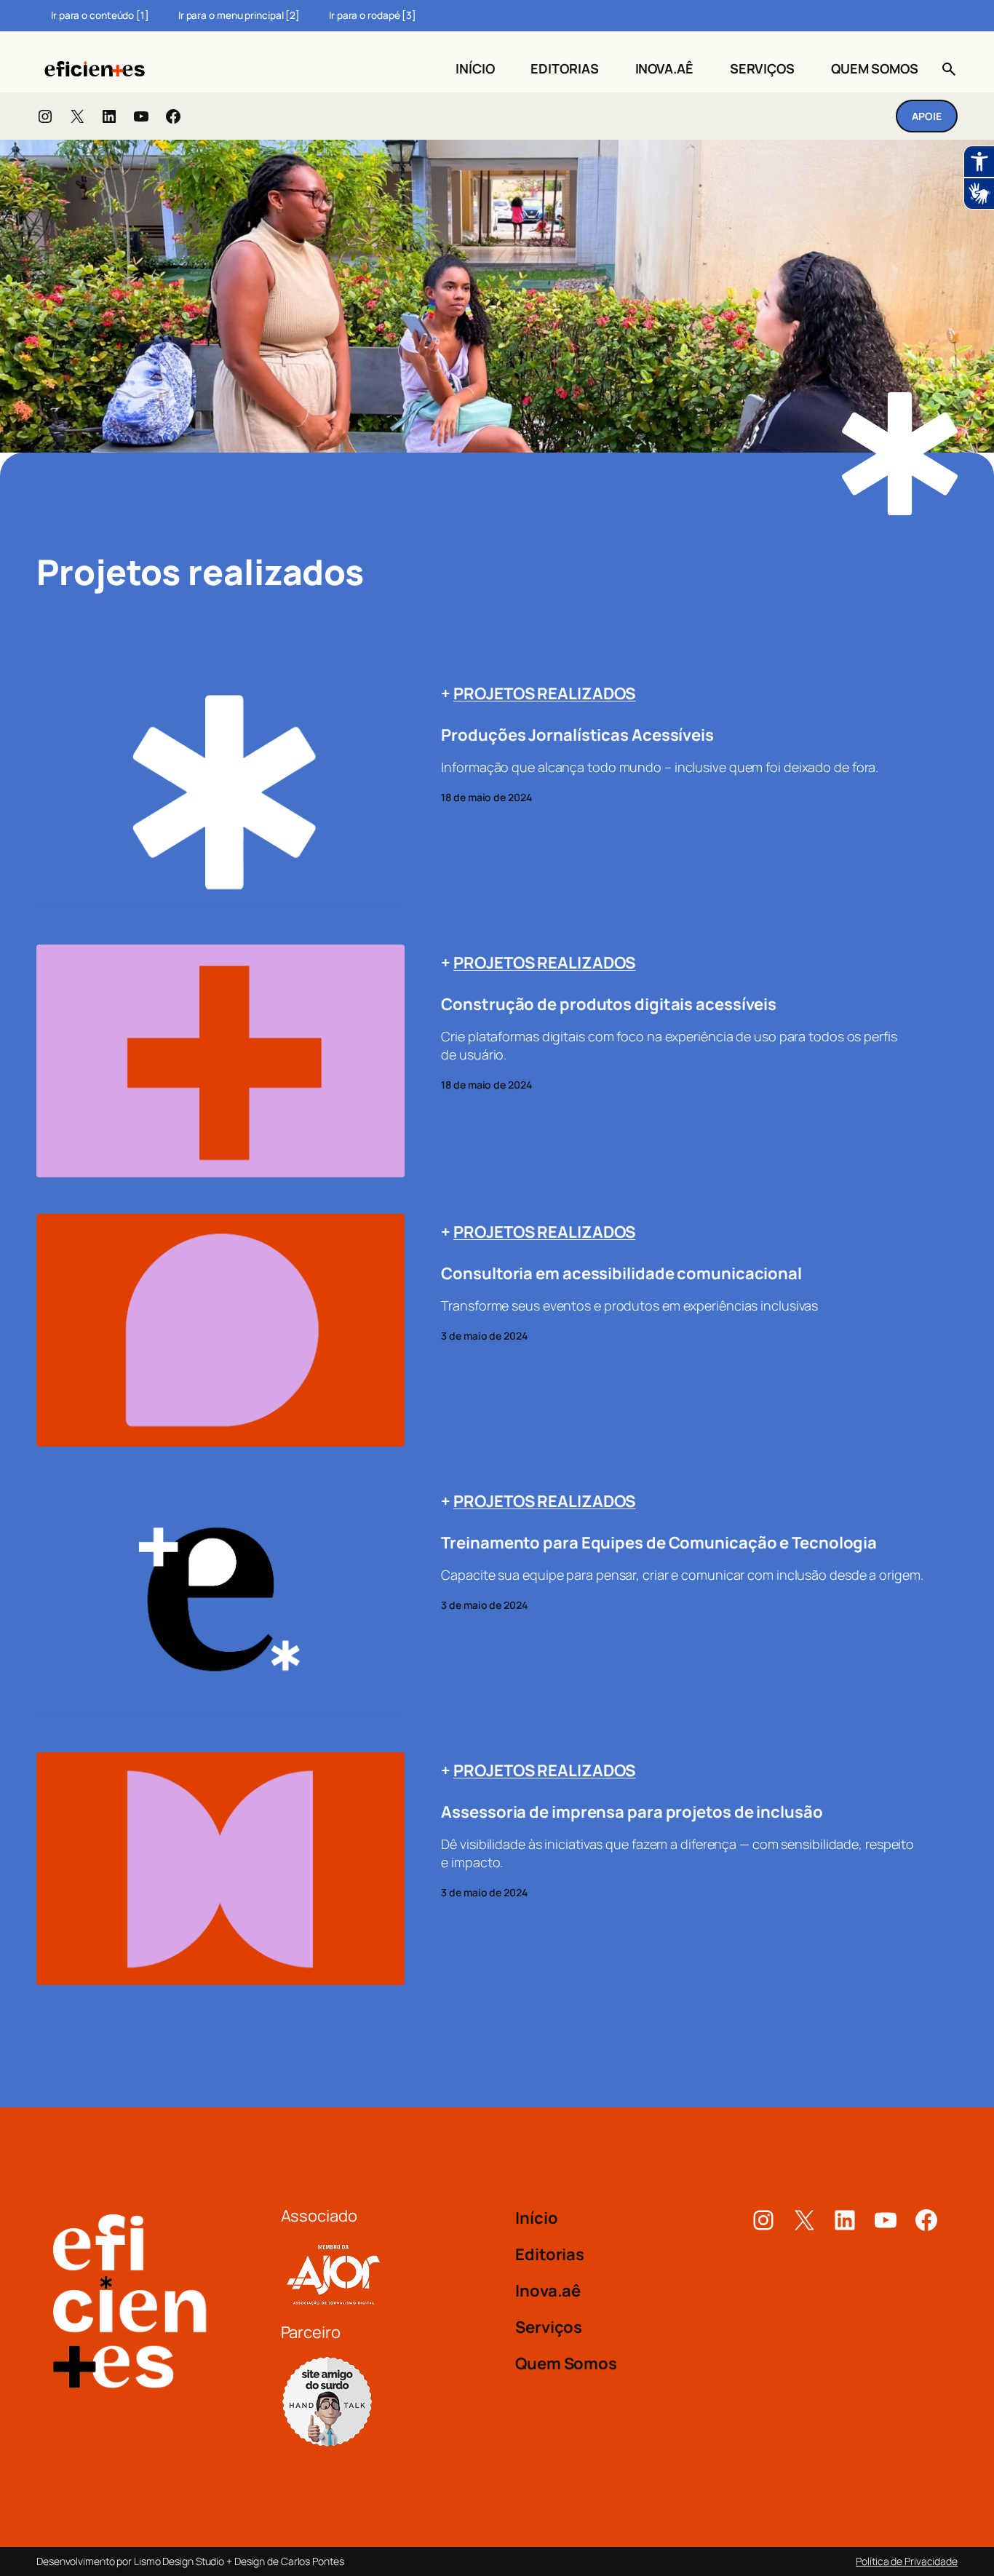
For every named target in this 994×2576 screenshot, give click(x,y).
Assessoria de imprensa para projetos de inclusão (632, 1812)
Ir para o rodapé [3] (373, 15)
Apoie (927, 116)
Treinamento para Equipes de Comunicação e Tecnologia (659, 1543)
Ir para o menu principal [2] (239, 15)
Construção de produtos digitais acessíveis (609, 1005)
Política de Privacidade (907, 2561)
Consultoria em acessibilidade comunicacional (621, 1274)
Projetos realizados (544, 693)
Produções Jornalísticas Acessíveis (577, 735)
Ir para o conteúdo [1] (100, 15)
